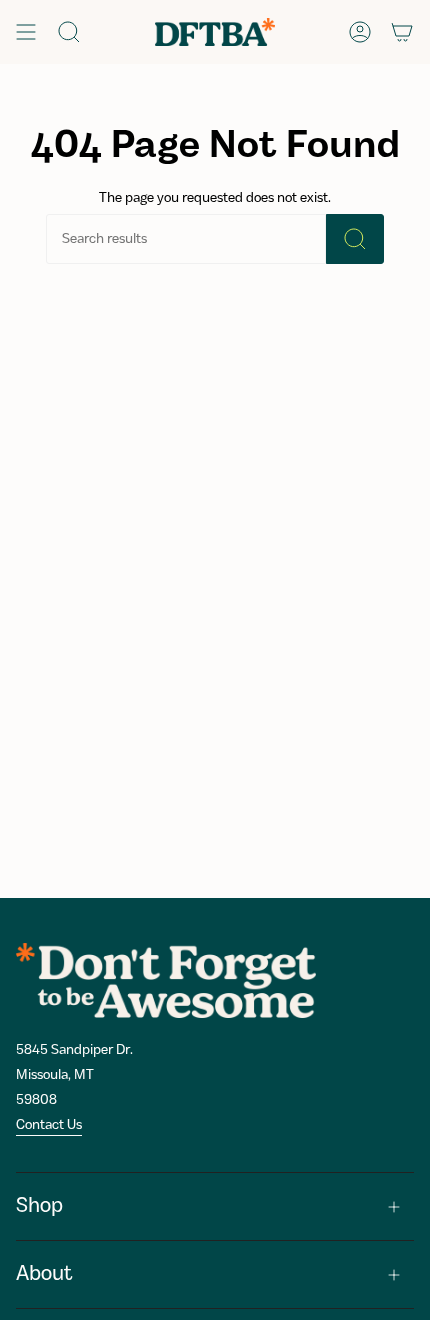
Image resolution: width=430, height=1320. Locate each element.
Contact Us (49, 1125)
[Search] (355, 239)
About (44, 1274)
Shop (39, 1206)
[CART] (402, 32)
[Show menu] (26, 32)
